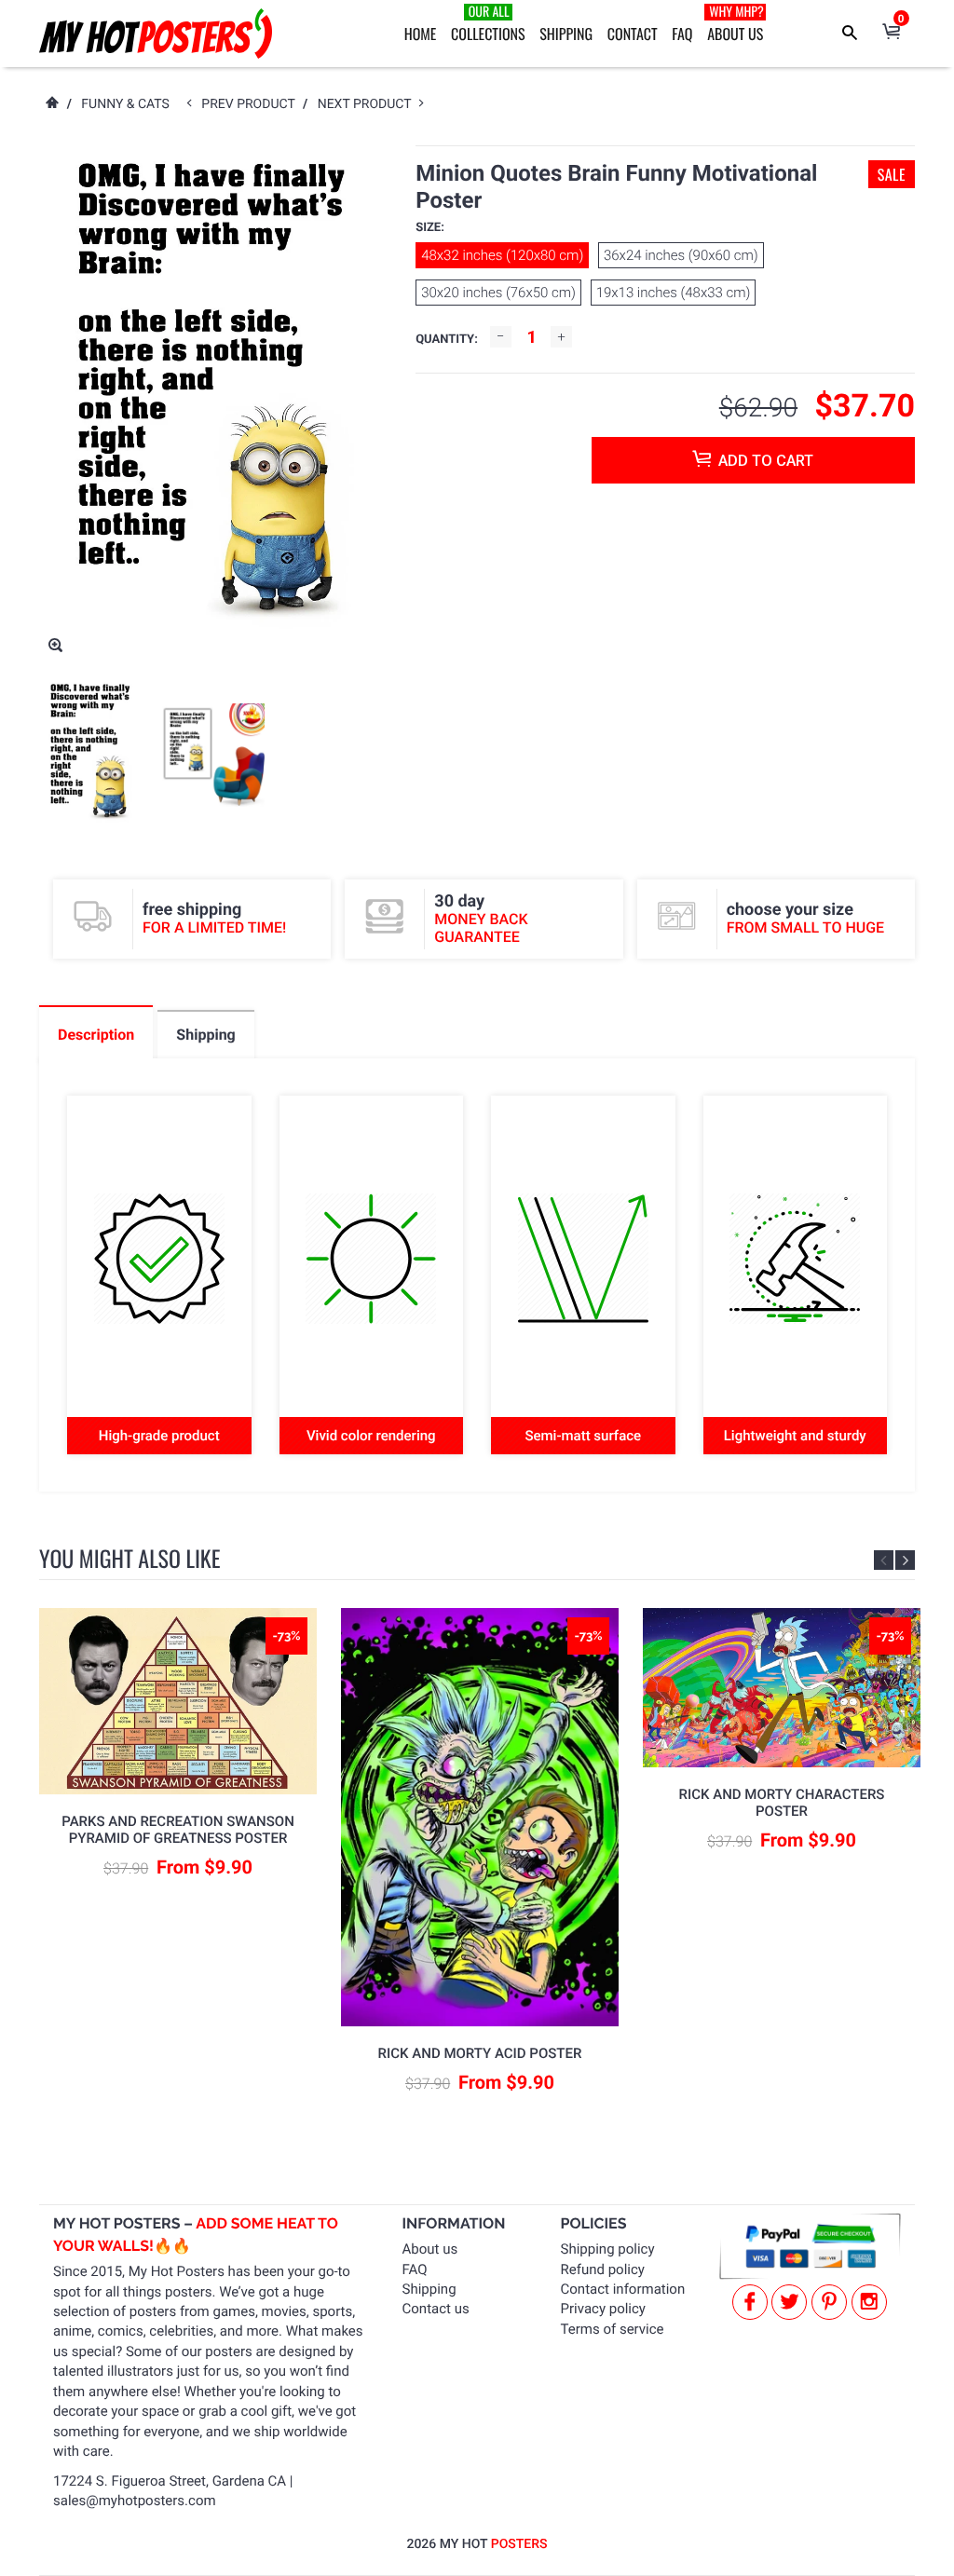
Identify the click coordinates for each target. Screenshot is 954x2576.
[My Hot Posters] (156, 34)
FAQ (682, 34)
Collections (488, 23)
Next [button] (905, 1560)
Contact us (436, 2309)
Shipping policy (608, 2249)
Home (421, 34)
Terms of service (613, 2329)
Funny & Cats (125, 104)
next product (368, 104)
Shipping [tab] (205, 1035)
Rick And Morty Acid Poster (480, 2053)
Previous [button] (884, 1560)
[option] (91, 755)
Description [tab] (96, 1035)
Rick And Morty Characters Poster (782, 1803)
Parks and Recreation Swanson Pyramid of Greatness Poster (178, 1830)
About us (430, 2249)
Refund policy (603, 2269)
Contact (633, 34)
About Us (736, 23)
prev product (252, 104)
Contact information (623, 2289)
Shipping (566, 34)
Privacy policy (603, 2309)
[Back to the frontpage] (51, 104)
